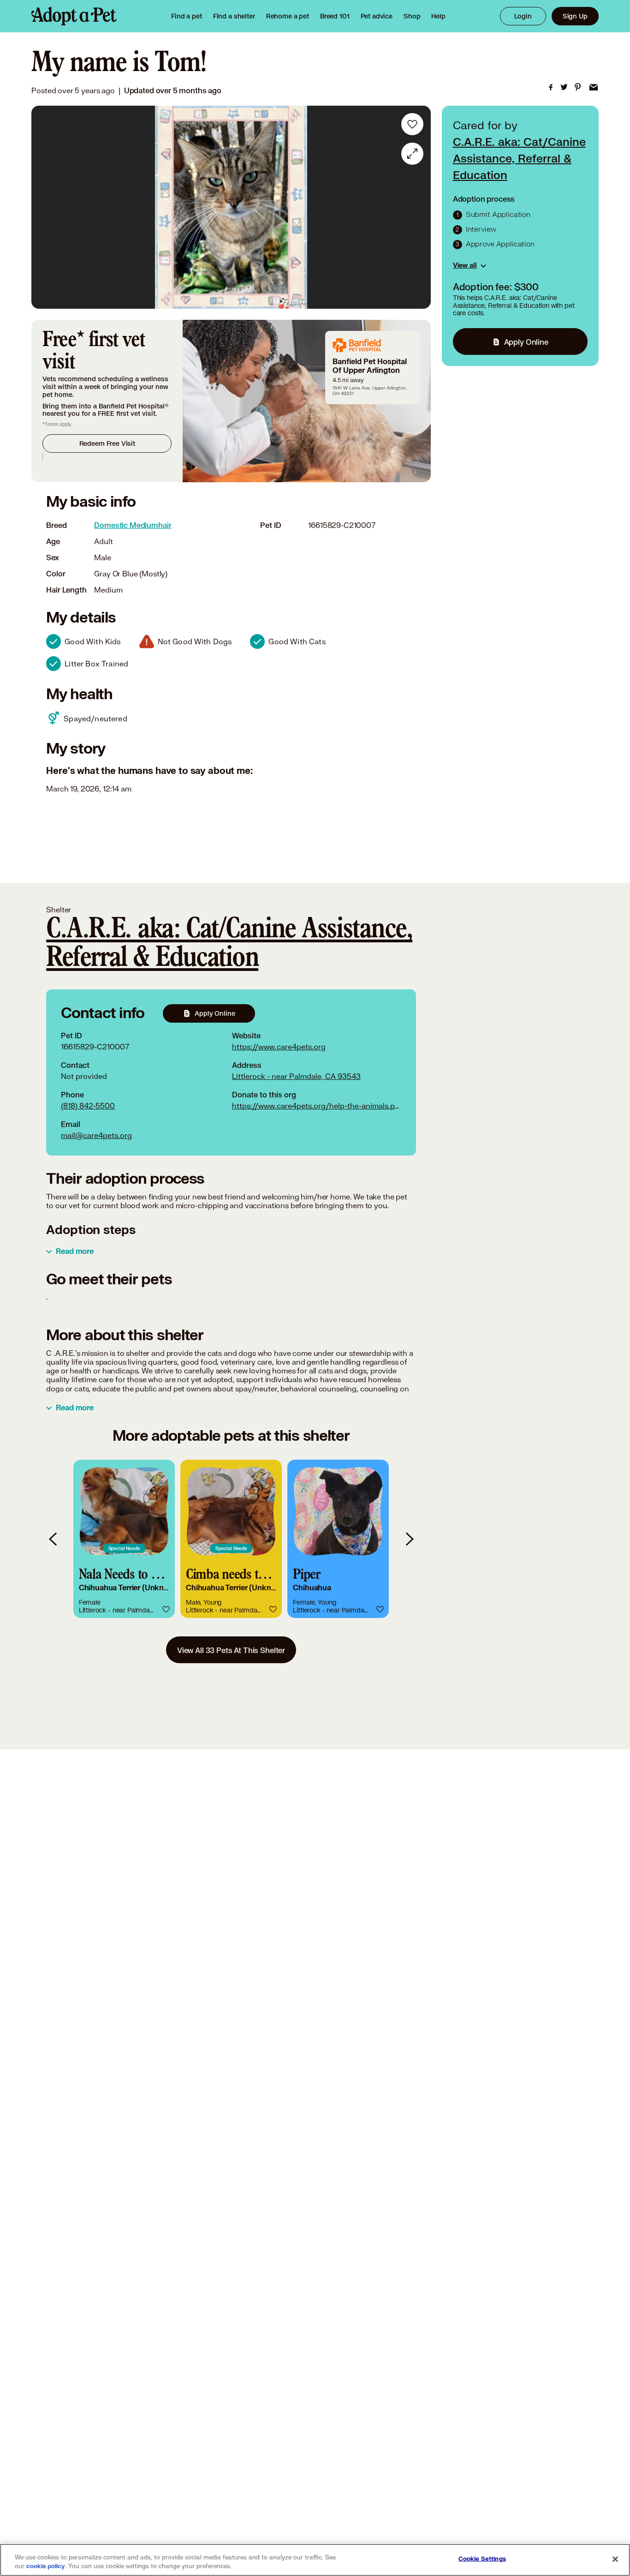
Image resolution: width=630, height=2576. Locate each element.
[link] (288, 16)
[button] (124, 1539)
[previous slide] (53, 1539)
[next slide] (409, 1539)
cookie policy (46, 2566)
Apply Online (526, 342)
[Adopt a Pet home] (74, 16)
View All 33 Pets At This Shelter (231, 1650)
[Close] (615, 2559)
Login (523, 16)
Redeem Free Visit (107, 443)
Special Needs (124, 1548)
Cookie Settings (482, 2559)
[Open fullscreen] (412, 154)
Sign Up (575, 16)
